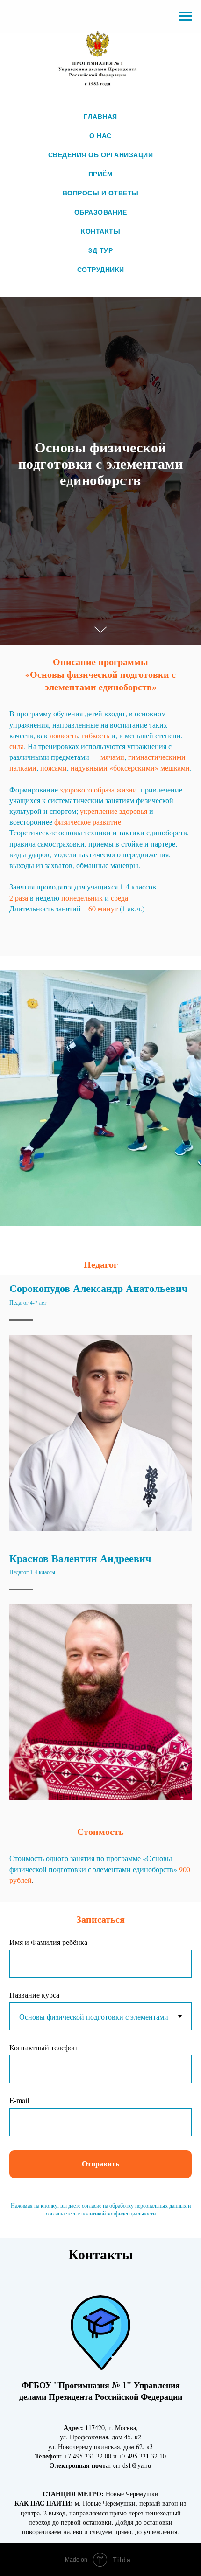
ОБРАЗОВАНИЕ (101, 212)
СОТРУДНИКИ (101, 270)
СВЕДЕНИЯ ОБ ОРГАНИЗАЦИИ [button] (101, 155)
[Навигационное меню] (185, 16)
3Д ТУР (100, 250)
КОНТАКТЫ (100, 231)
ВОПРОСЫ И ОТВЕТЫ (101, 193)
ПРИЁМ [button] (101, 174)
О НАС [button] (100, 136)
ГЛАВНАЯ (100, 117)
